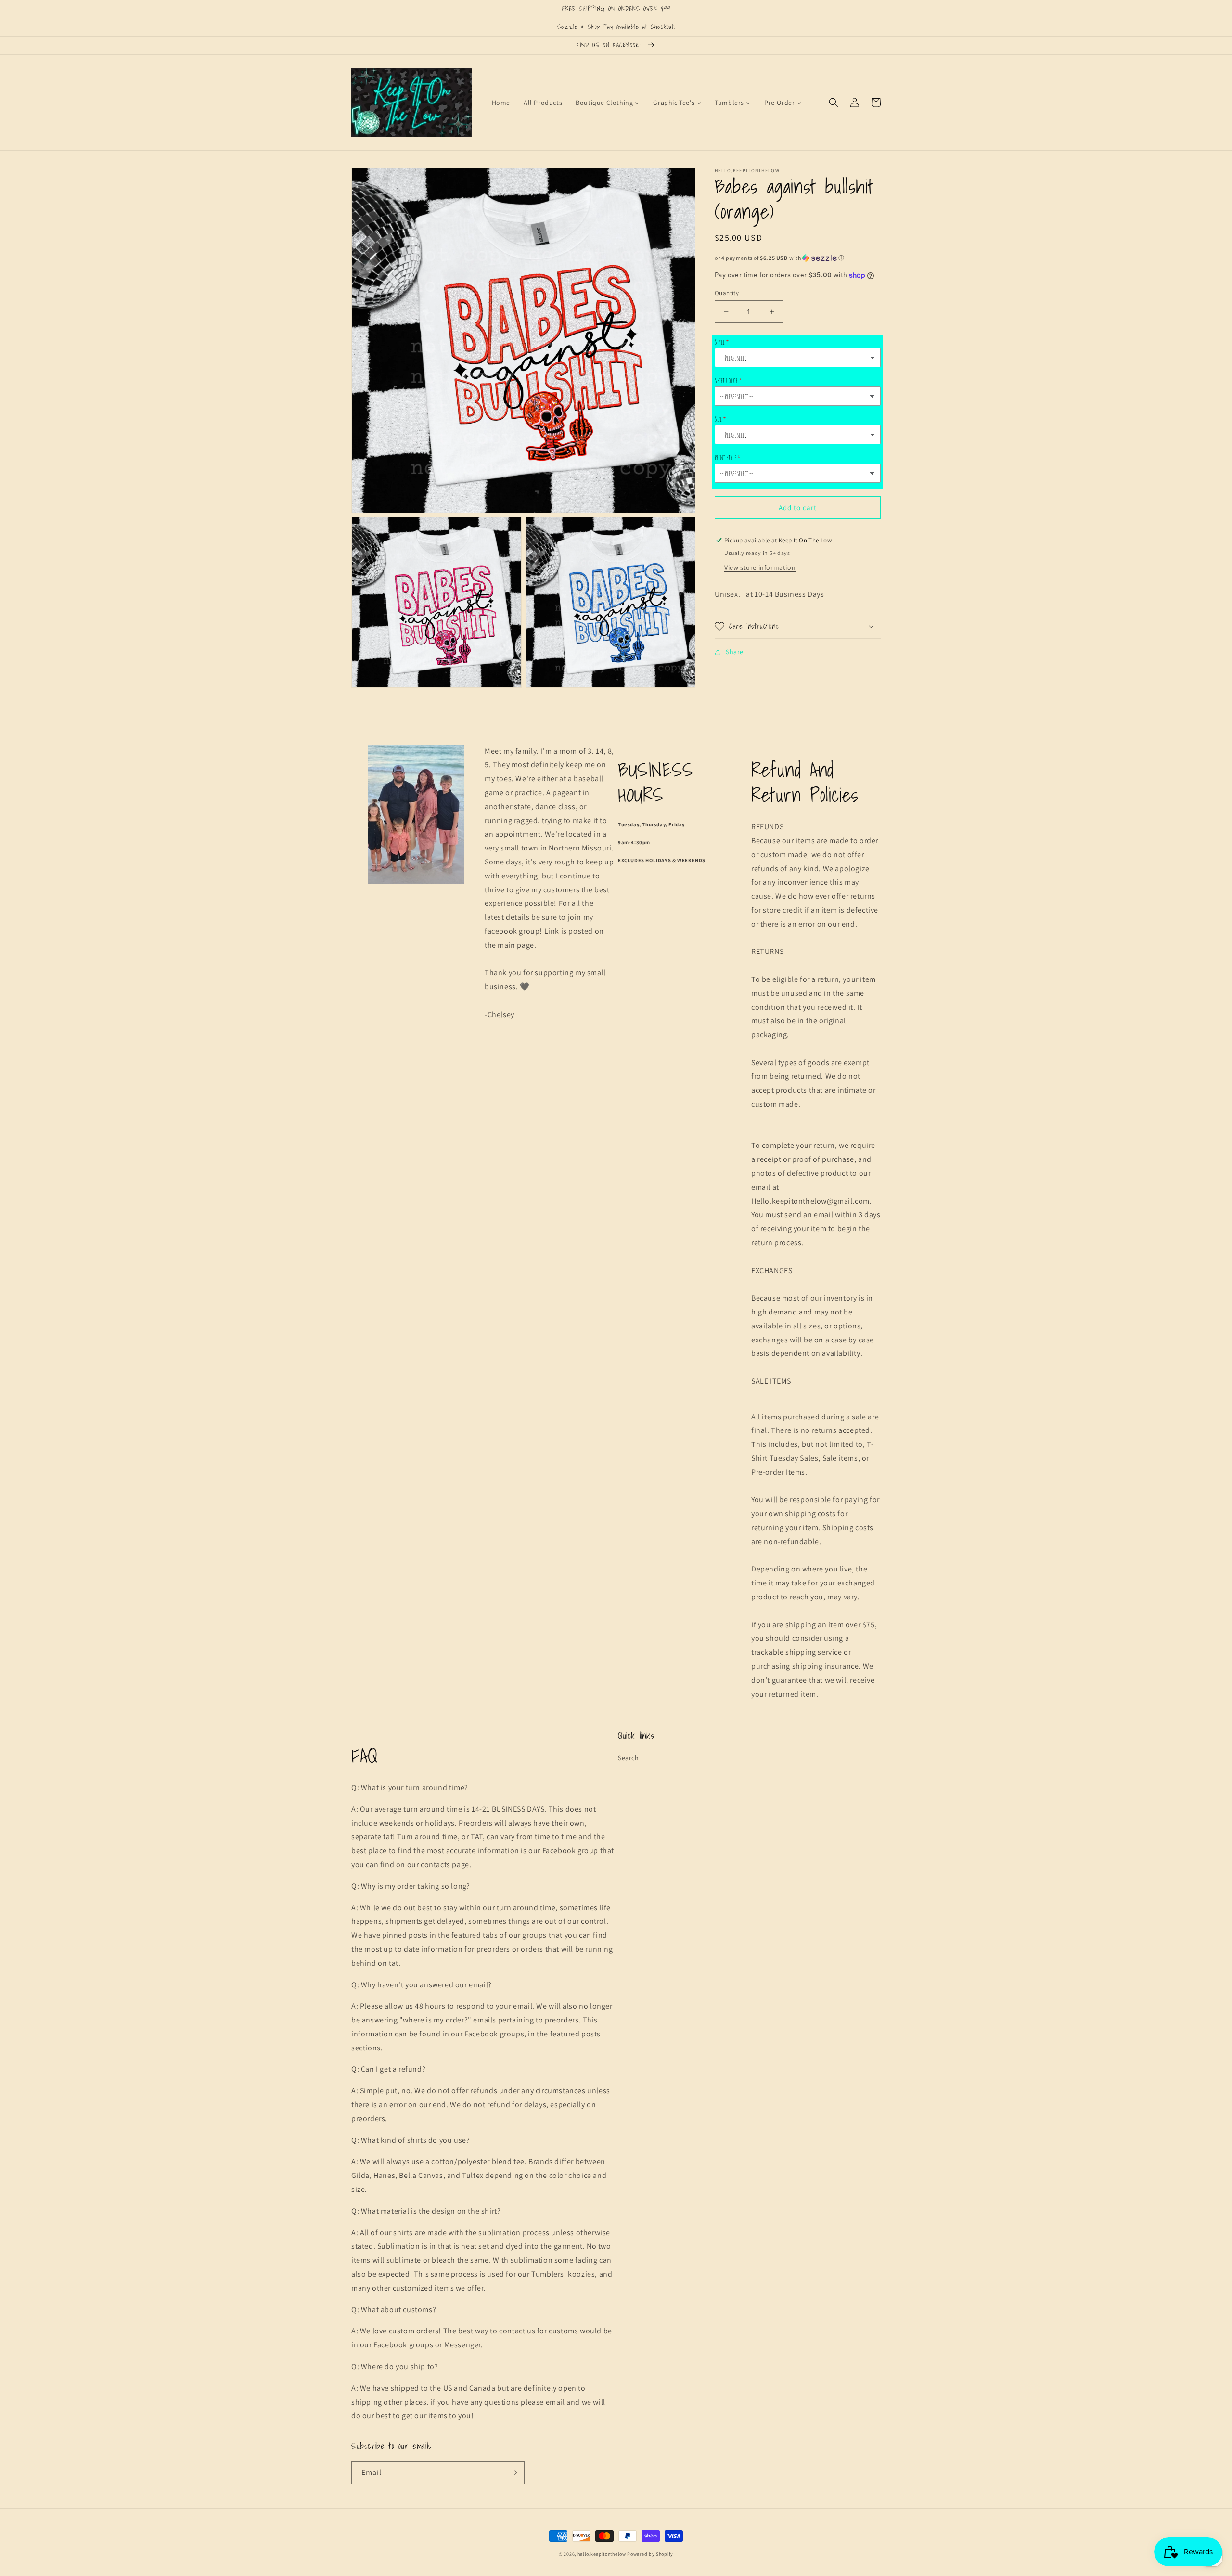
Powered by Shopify (650, 2554)
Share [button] (735, 652)
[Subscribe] (513, 2473)
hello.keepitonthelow (602, 2554)
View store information (760, 567)
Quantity (727, 293)
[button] (834, 103)
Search (629, 1758)
